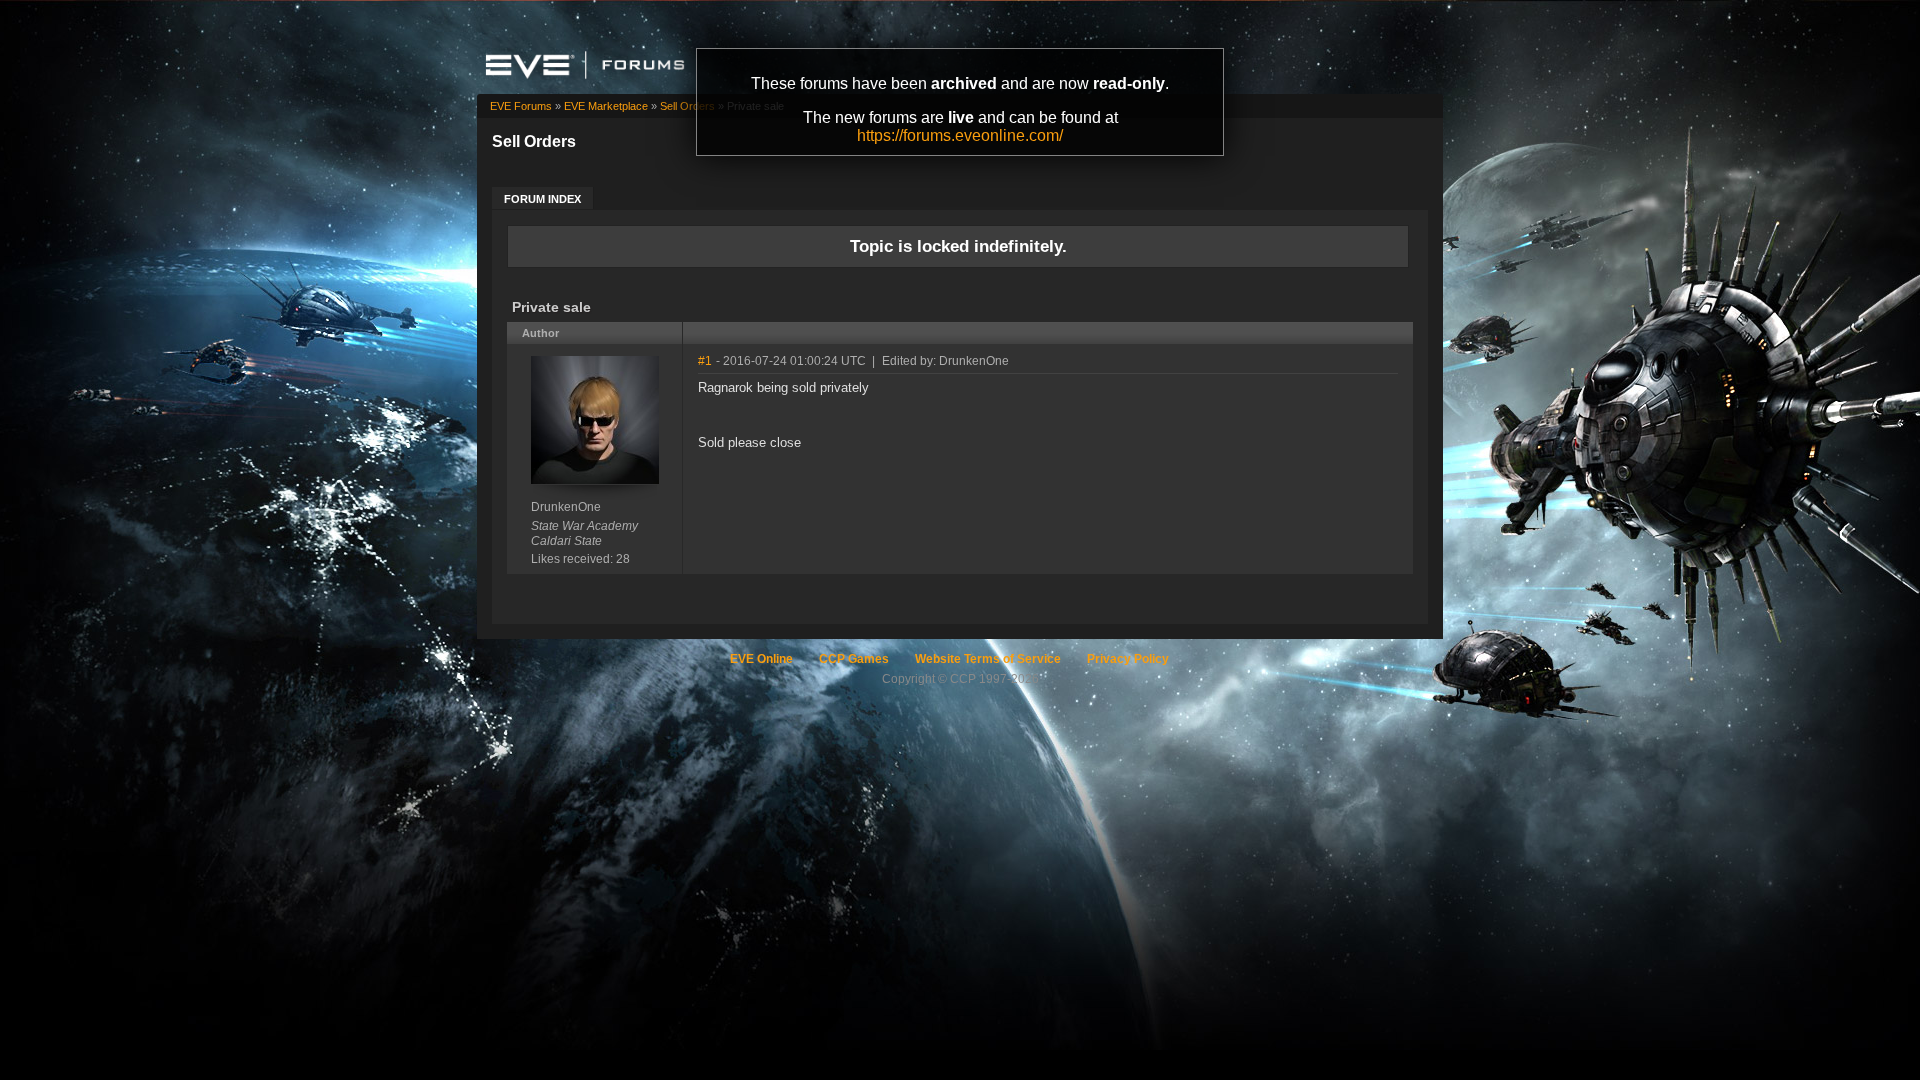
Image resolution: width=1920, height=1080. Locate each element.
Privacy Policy (1128, 659)
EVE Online (761, 659)
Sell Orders (687, 106)
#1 (705, 361)
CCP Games (854, 659)
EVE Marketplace (606, 106)
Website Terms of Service (988, 659)
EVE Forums (521, 106)
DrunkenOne (566, 507)
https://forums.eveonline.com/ (960, 135)
